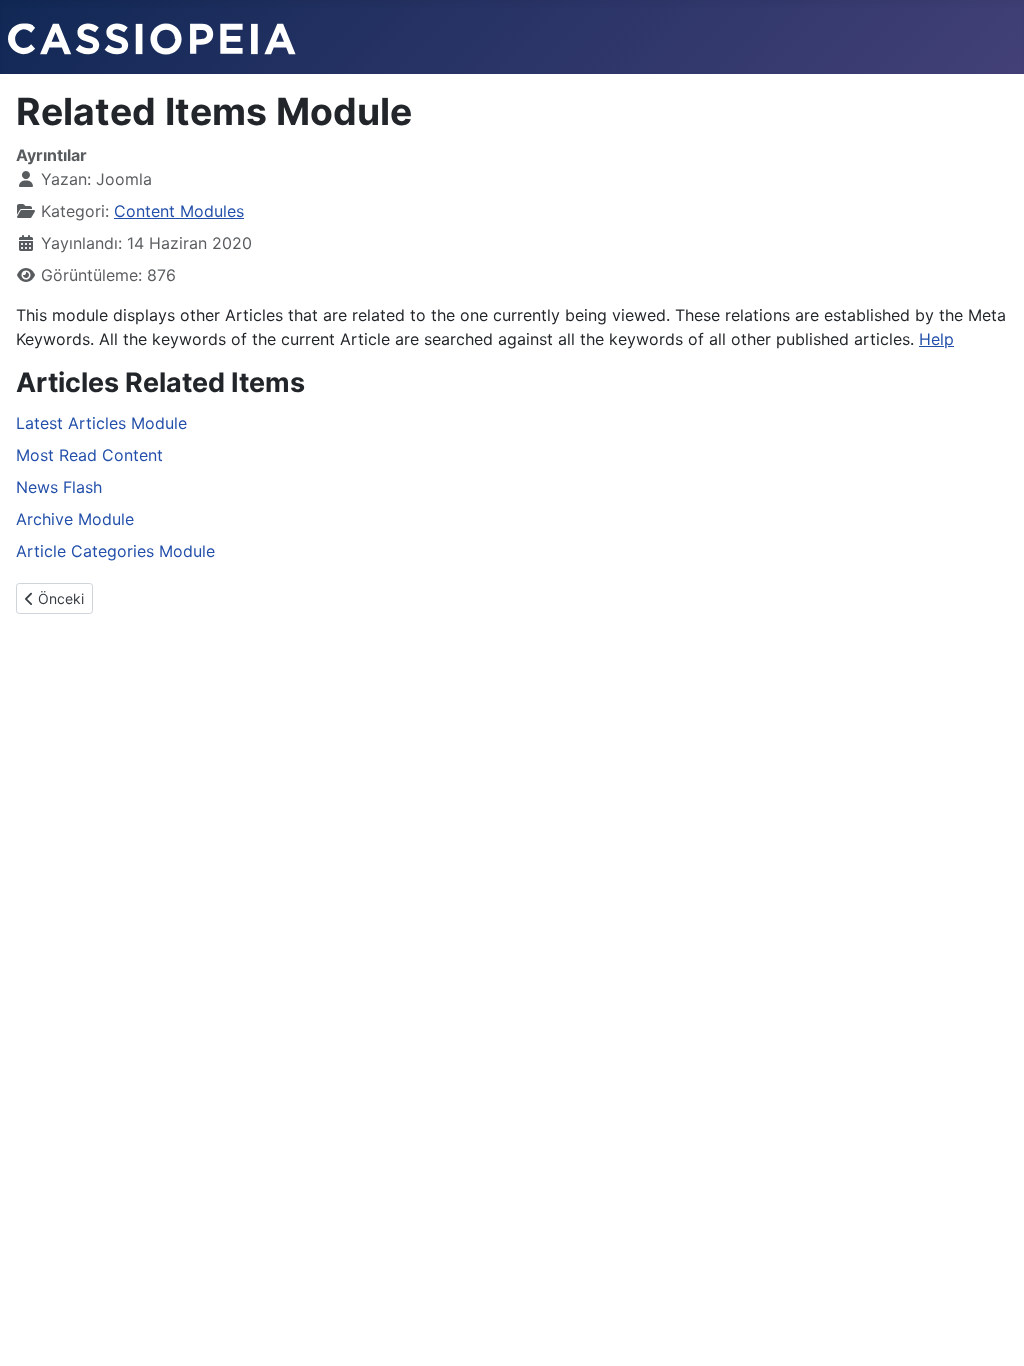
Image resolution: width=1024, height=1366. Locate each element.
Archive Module (75, 519)
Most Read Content (89, 455)
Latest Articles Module (101, 423)
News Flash (59, 487)
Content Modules (179, 211)
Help (936, 339)
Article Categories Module (115, 551)
